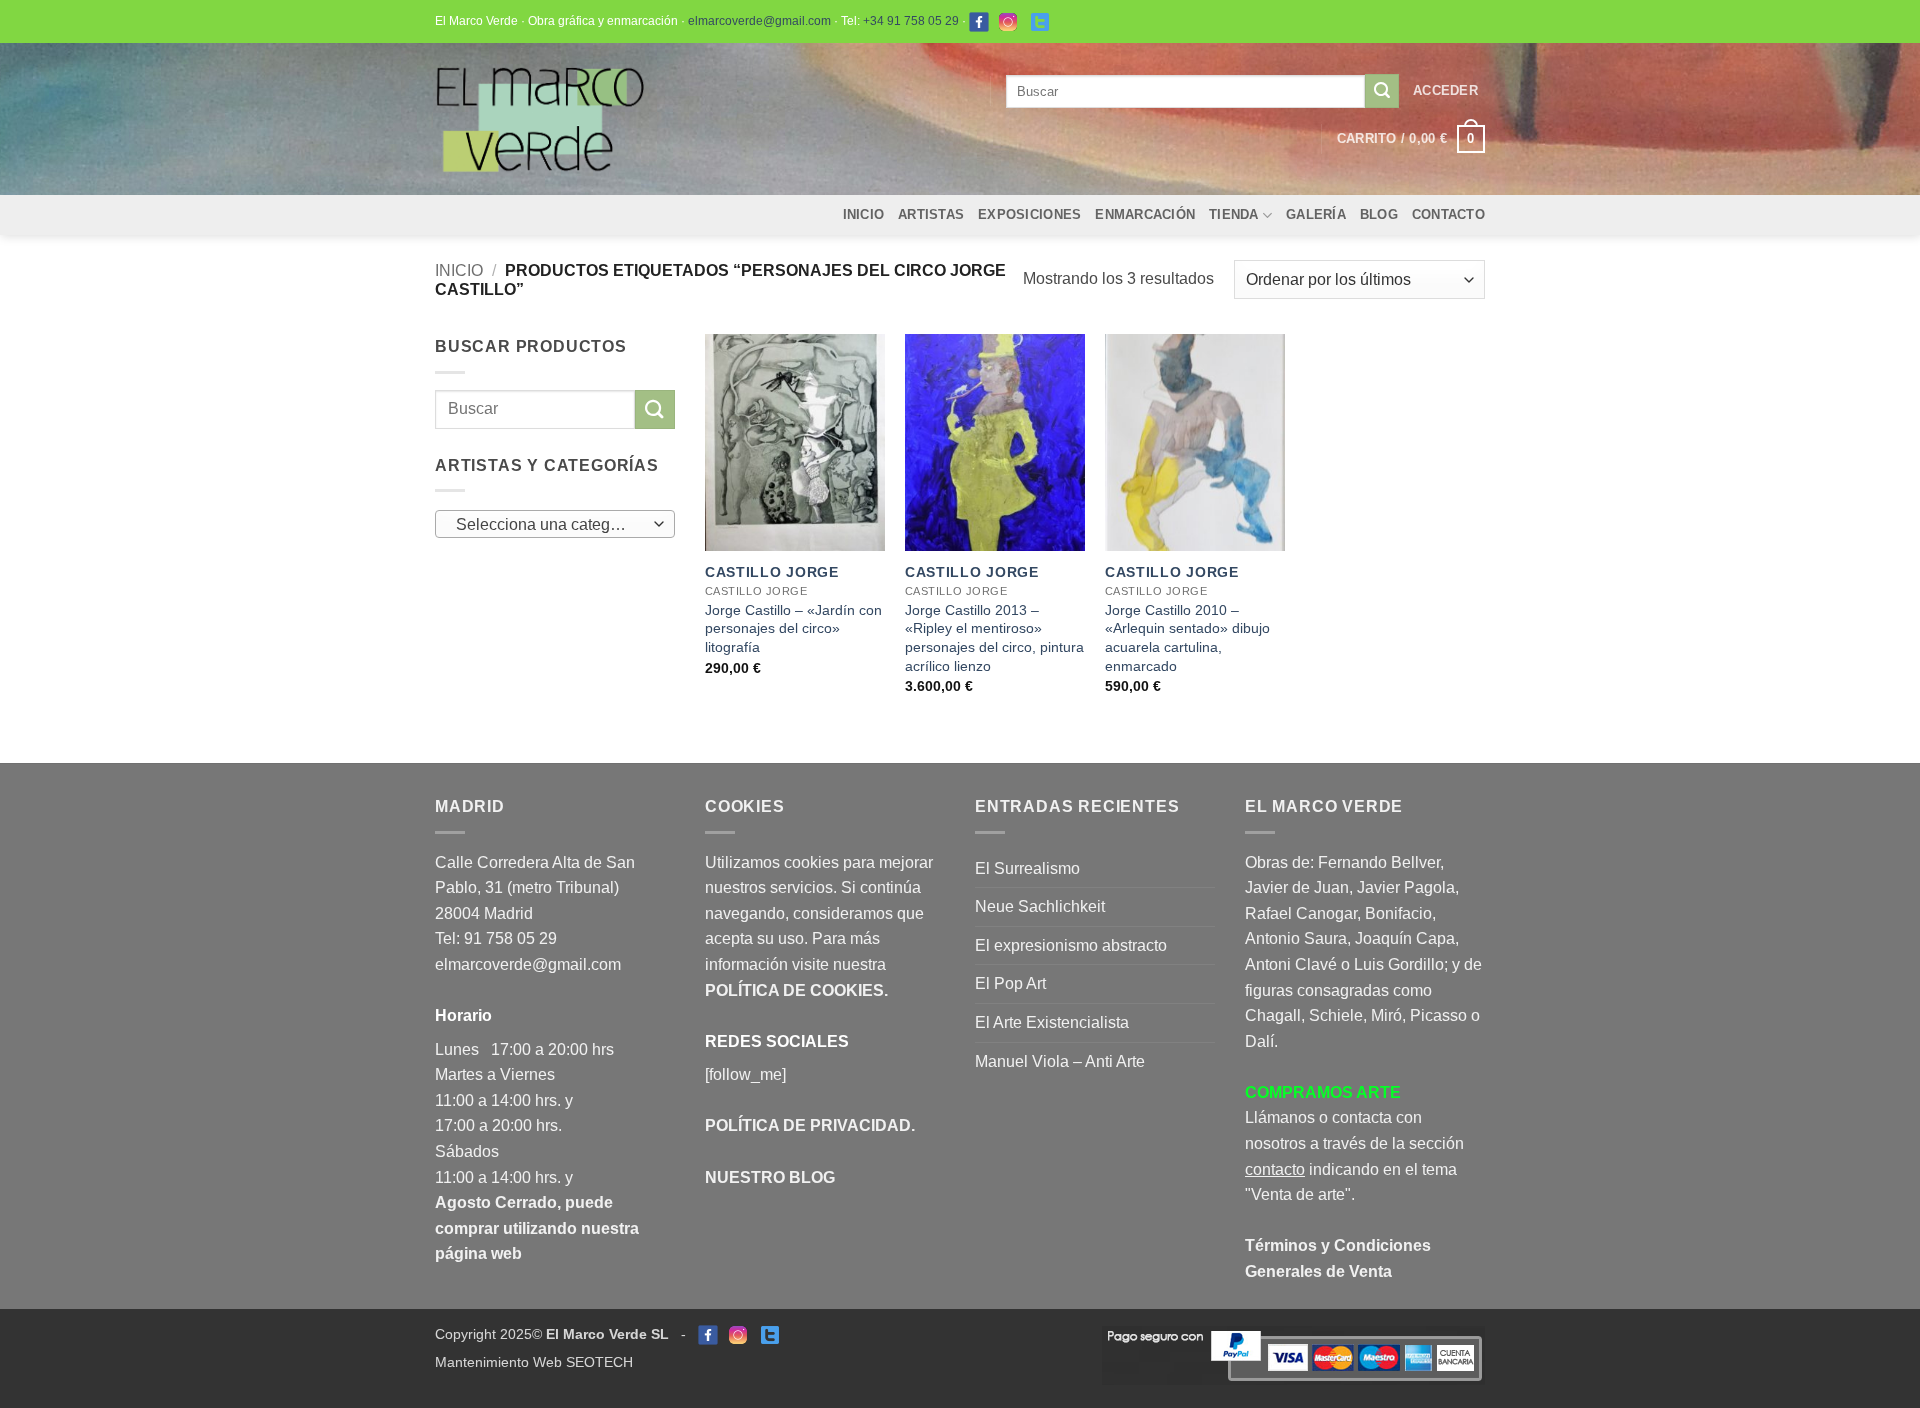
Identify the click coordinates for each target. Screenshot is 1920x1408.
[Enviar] (1382, 91)
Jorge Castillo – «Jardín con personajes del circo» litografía (793, 628)
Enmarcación (1145, 214)
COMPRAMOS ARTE (1323, 1092)
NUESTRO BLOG (770, 1177)
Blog (1379, 214)
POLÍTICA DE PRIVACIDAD (808, 1125)
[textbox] (550, 525)
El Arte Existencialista (1052, 1022)
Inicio (864, 214)
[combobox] (555, 524)
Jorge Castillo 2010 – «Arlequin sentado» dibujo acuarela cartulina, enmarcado (1187, 638)
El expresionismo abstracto (1071, 945)
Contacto (1448, 214)
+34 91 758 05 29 (911, 21)
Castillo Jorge (772, 572)
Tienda (1234, 214)
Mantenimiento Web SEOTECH (534, 1362)
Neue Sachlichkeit (1040, 906)
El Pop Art (1010, 983)
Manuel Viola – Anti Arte (1060, 1061)
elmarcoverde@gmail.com (759, 21)
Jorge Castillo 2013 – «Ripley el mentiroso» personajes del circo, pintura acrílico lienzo (994, 638)
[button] (1445, 91)
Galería (1316, 214)
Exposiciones (1029, 214)
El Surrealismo (1027, 868)
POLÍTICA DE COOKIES (794, 990)
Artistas (931, 214)
